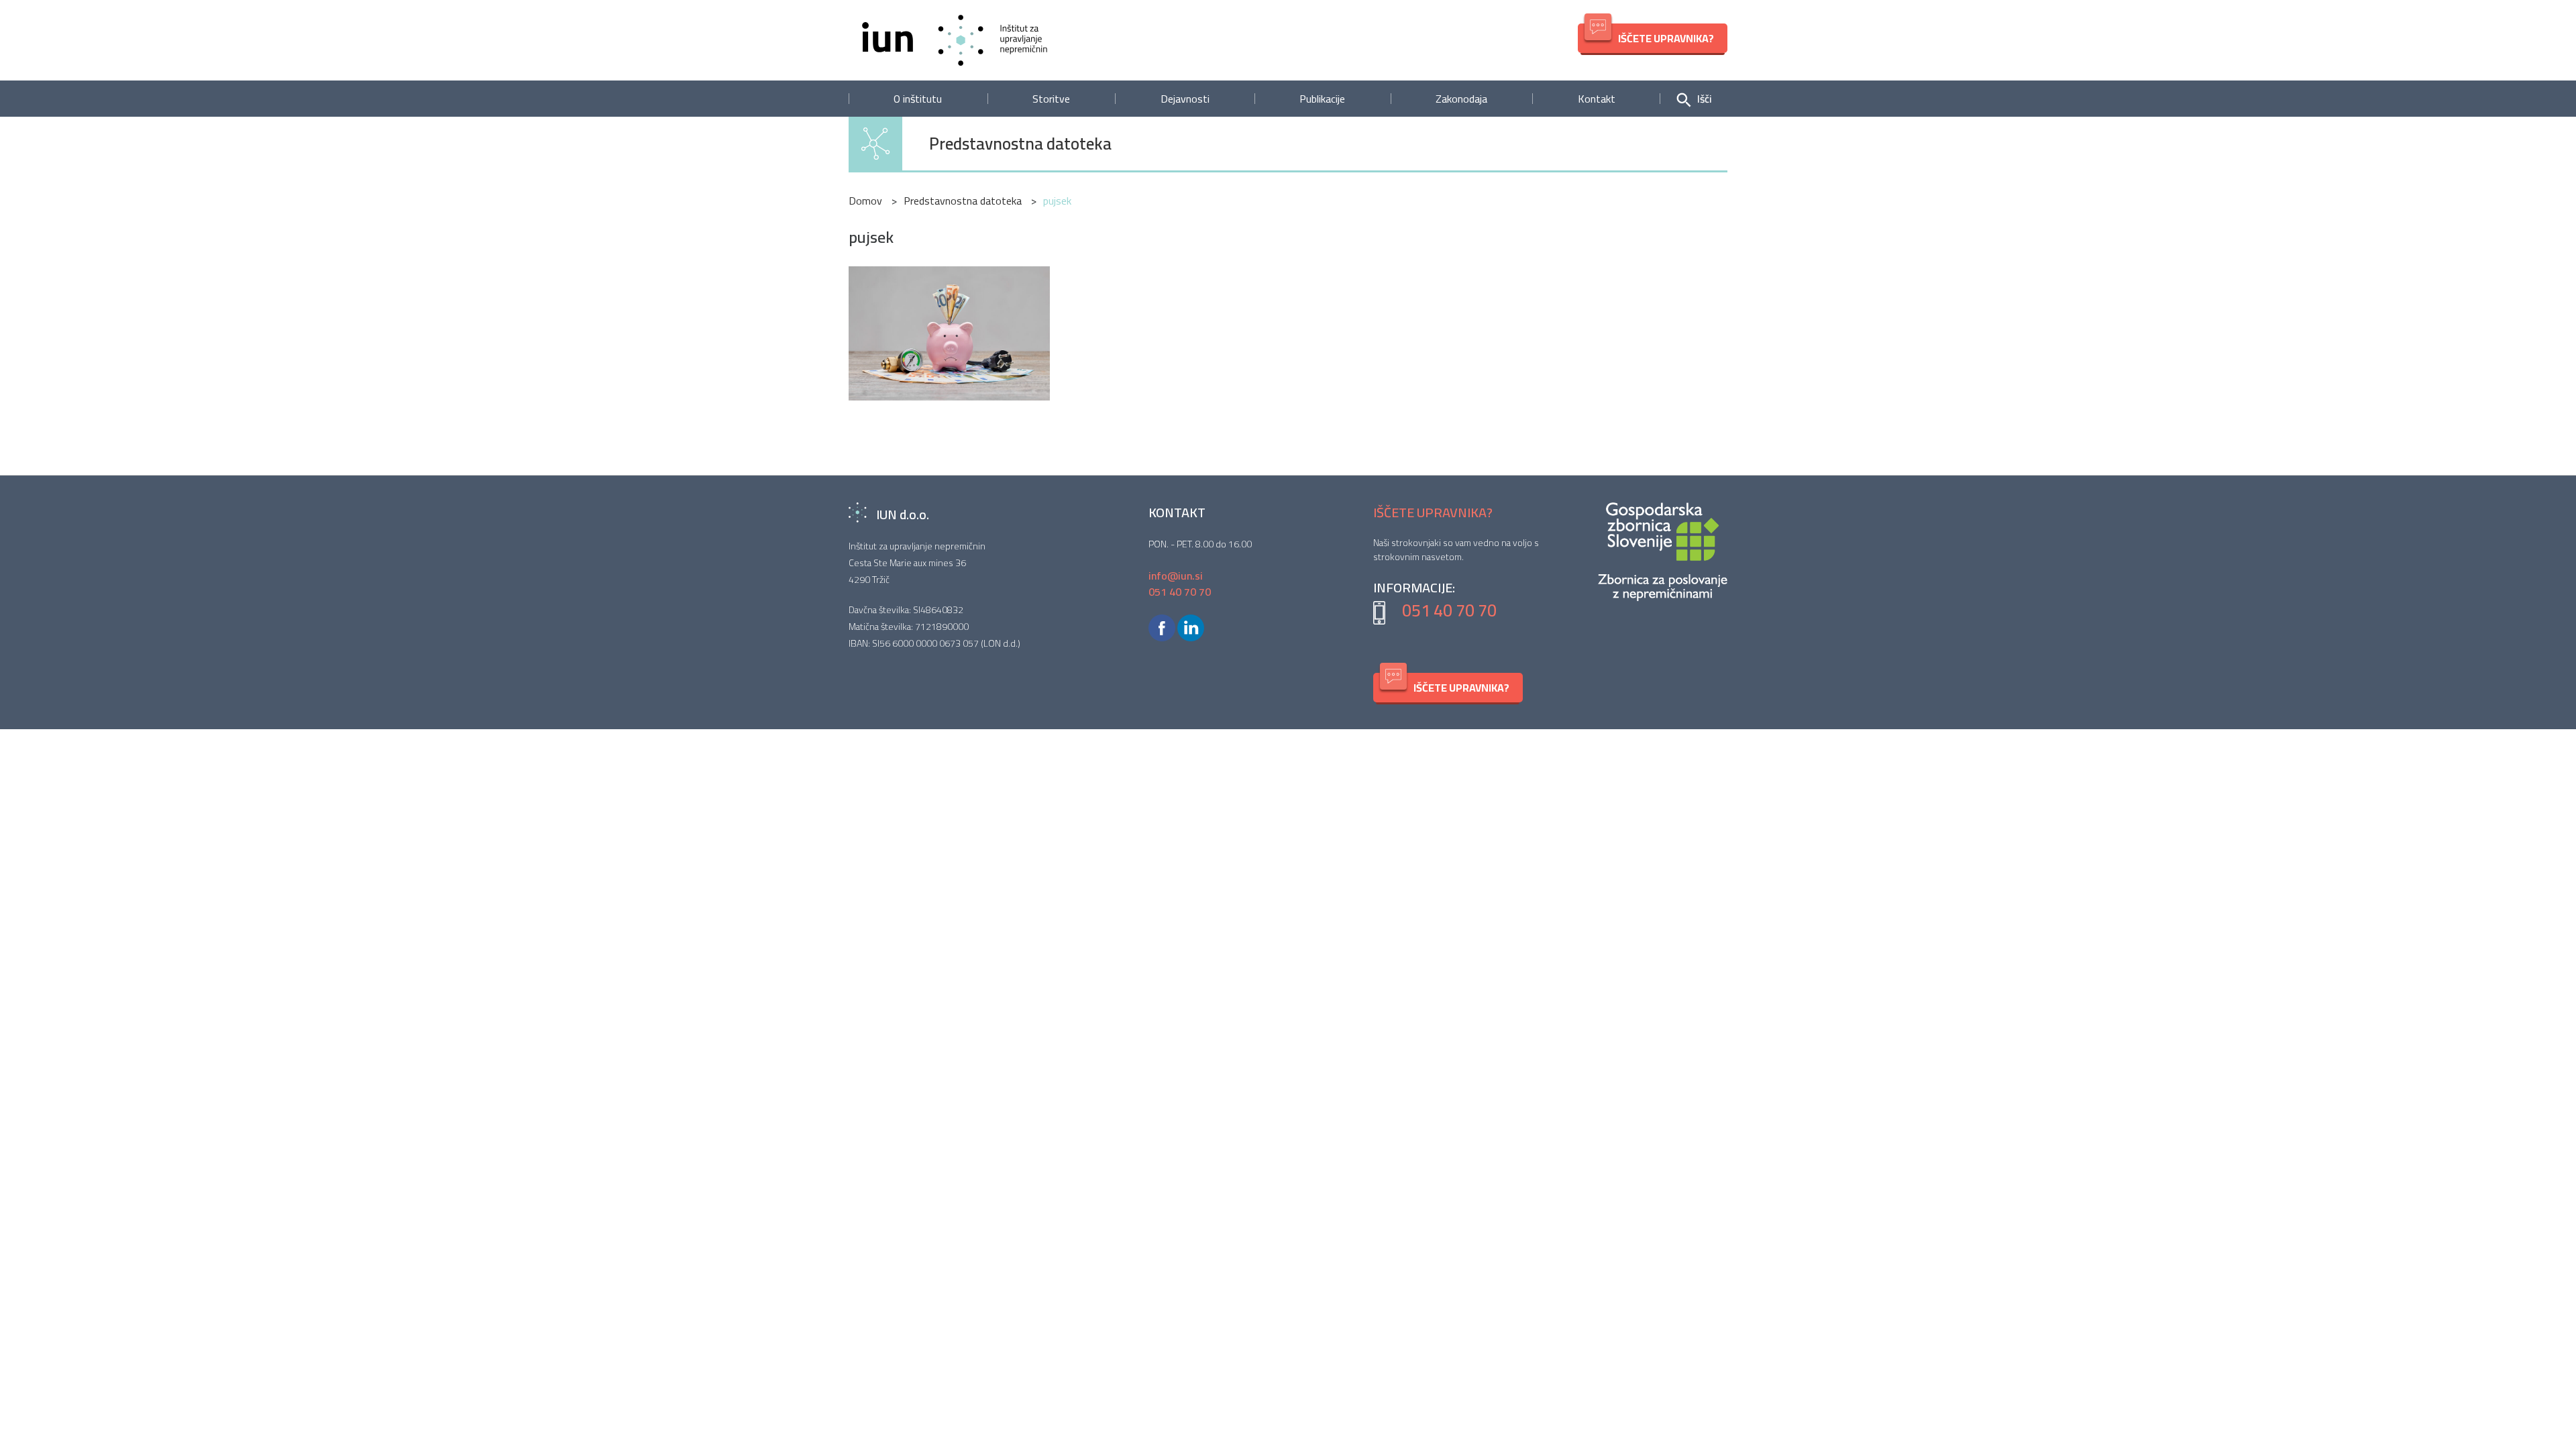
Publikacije (1322, 99)
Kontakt (1597, 99)
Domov (865, 201)
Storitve (1051, 99)
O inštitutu (918, 99)
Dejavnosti (1185, 99)
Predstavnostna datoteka (1020, 144)
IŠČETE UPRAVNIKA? (1666, 38)
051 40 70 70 (1449, 610)
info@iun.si (1176, 576)
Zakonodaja (1461, 99)
